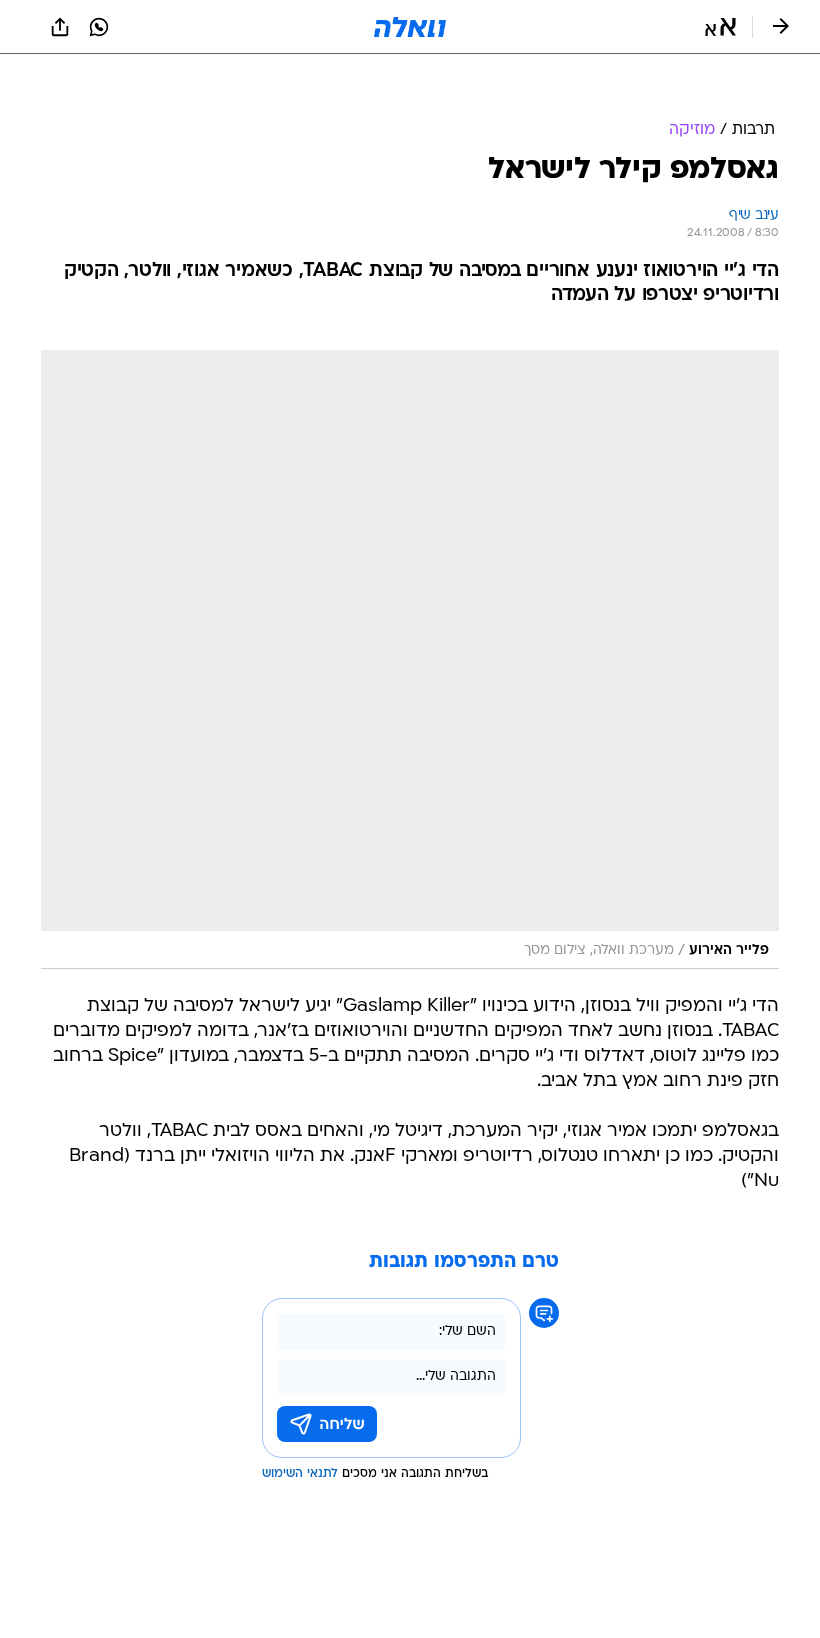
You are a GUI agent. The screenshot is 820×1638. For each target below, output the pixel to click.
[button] (720, 27)
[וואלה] (410, 27)
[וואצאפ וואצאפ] (99, 27)
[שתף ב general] (60, 27)
